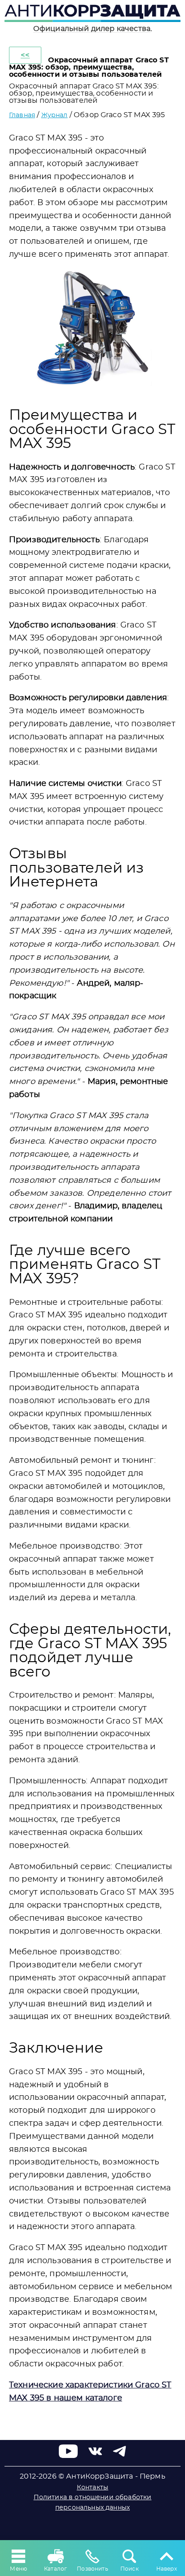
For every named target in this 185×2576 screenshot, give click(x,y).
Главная (22, 115)
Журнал (55, 115)
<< (25, 55)
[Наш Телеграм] (119, 2456)
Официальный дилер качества (92, 29)
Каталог (55, 2569)
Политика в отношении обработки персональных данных (93, 2502)
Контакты (92, 2488)
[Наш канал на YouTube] (68, 2456)
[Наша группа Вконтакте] (95, 2456)
